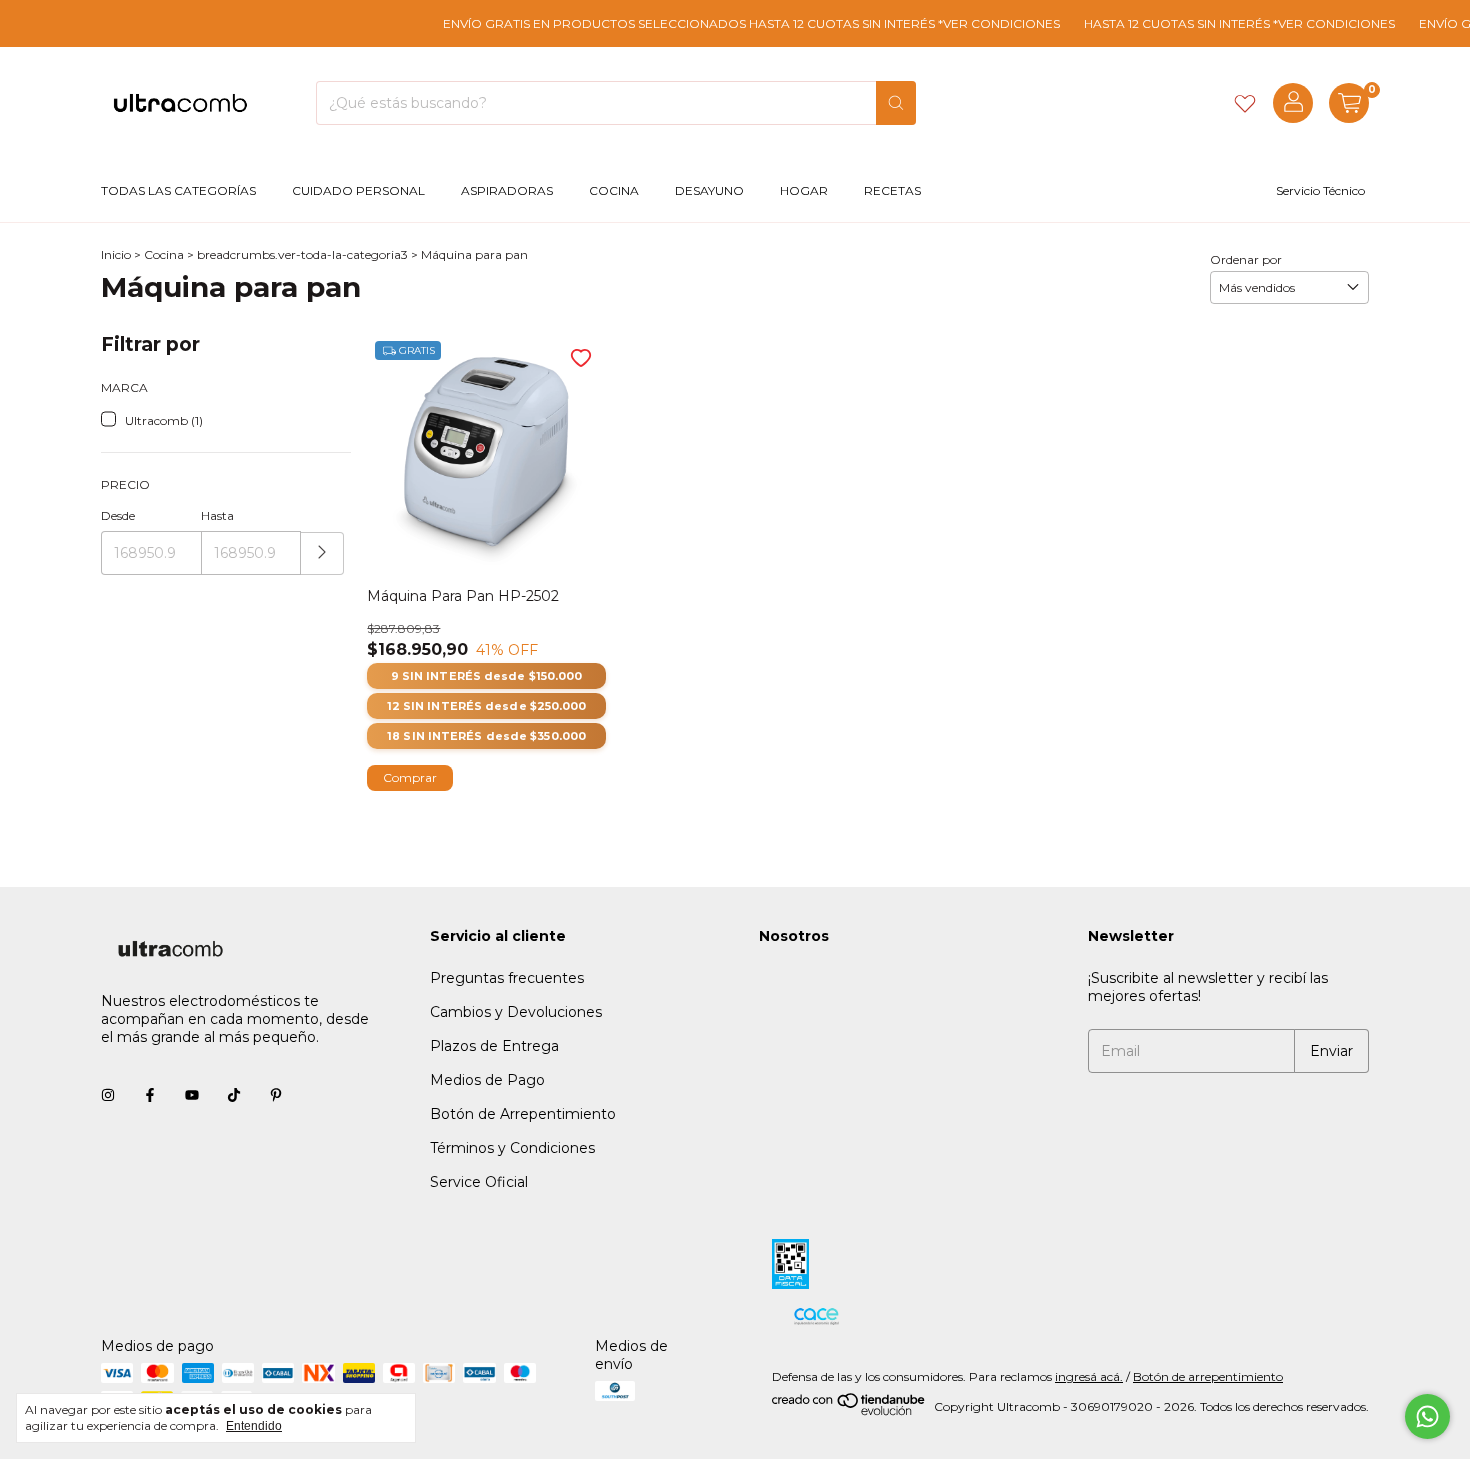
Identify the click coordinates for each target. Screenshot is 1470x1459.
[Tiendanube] (849, 1411)
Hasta (217, 515)
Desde (118, 515)
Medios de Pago (487, 1080)
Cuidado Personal (358, 190)
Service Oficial (479, 1182)
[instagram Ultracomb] (108, 1095)
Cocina (614, 190)
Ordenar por (1246, 259)
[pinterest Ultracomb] (276, 1095)
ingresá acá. (1089, 1376)
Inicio (116, 254)
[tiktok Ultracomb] (234, 1095)
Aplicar (322, 553)
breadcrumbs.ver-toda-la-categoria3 (302, 254)
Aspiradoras (507, 190)
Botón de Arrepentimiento (523, 1114)
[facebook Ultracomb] (150, 1095)
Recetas (892, 190)
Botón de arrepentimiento (1208, 1376)
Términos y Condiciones (512, 1148)
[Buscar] (896, 103)
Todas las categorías (178, 190)
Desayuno (709, 190)
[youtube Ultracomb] (192, 1095)
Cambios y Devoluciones (516, 1012)
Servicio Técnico (1320, 190)
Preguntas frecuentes (507, 978)
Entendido (254, 1426)
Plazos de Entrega (494, 1046)
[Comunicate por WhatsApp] (1427, 1416)
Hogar (804, 190)
